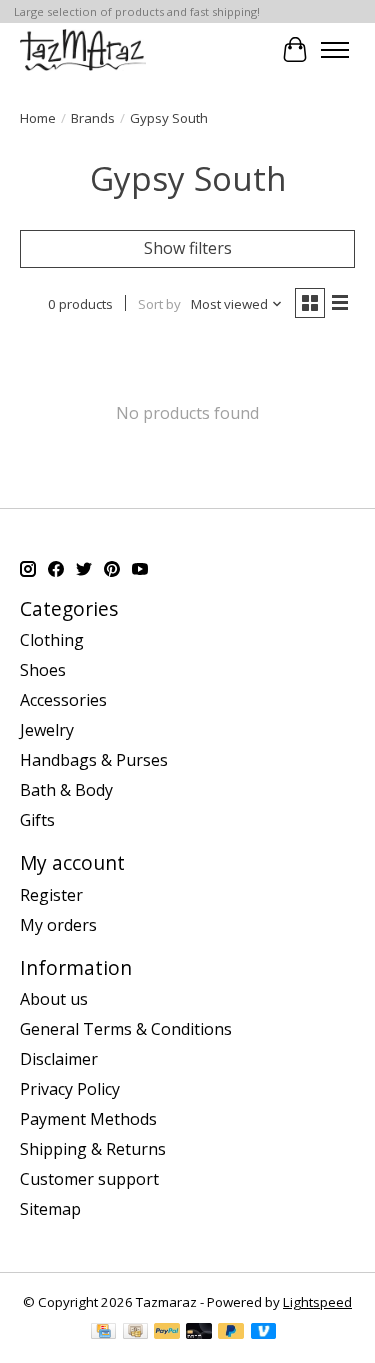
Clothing (52, 640)
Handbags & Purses (94, 760)
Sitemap (50, 1209)
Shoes (43, 670)
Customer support (89, 1179)
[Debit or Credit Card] (199, 1333)
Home (38, 118)
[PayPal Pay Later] (231, 1333)
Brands (93, 118)
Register (51, 895)
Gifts (37, 820)
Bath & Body (66, 790)
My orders (58, 925)
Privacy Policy (70, 1089)
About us (54, 999)
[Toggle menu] (335, 50)
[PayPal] (167, 1333)
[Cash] (135, 1333)
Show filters (188, 248)
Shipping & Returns (93, 1149)
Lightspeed (317, 1302)
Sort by (159, 304)
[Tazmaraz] (83, 49)
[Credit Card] (103, 1333)
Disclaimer (59, 1059)
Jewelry (47, 730)
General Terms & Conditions (126, 1029)
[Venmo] (264, 1333)
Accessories (63, 700)
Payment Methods (88, 1119)
